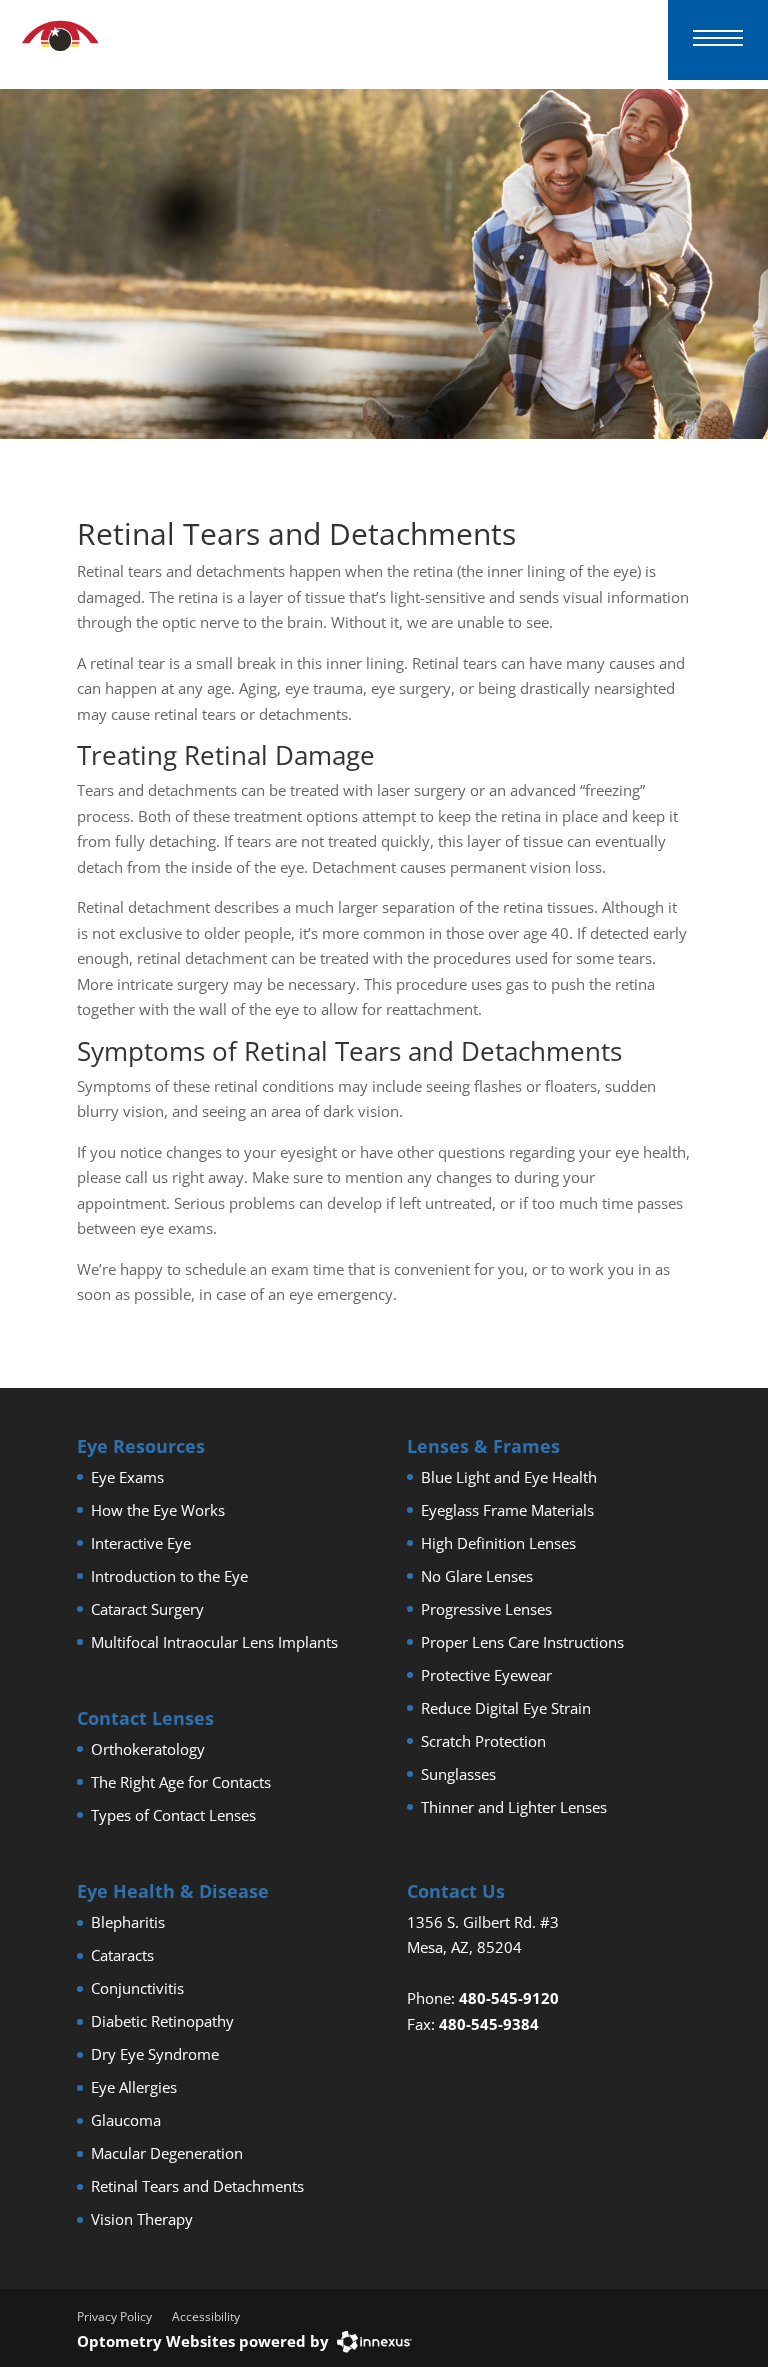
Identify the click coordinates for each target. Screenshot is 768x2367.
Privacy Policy (114, 2316)
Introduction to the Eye (169, 1576)
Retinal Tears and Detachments (197, 2186)
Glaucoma (126, 2120)
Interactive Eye (141, 1543)
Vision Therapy (142, 2219)
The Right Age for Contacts (181, 1782)
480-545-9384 (489, 2024)
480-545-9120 (509, 1998)
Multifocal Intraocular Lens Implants (214, 1642)
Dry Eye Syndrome (155, 2054)
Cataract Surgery (147, 1609)
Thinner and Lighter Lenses (514, 1807)
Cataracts (122, 1955)
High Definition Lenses (498, 1543)
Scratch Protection (483, 1741)
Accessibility (206, 2316)
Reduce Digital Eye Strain (506, 1708)
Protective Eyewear (486, 1675)
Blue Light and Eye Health (509, 1477)
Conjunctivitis (137, 1988)
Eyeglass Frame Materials (507, 1510)
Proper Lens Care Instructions (522, 1642)
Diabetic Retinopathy (162, 2021)
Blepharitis (128, 1922)
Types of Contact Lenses (173, 1815)
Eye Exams (127, 1477)
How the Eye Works (158, 1510)
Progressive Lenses (486, 1609)
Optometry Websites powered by (203, 2341)
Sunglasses (458, 1774)
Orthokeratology (148, 1749)
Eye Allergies (134, 2087)
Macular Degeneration (167, 2153)
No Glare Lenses (477, 1576)
